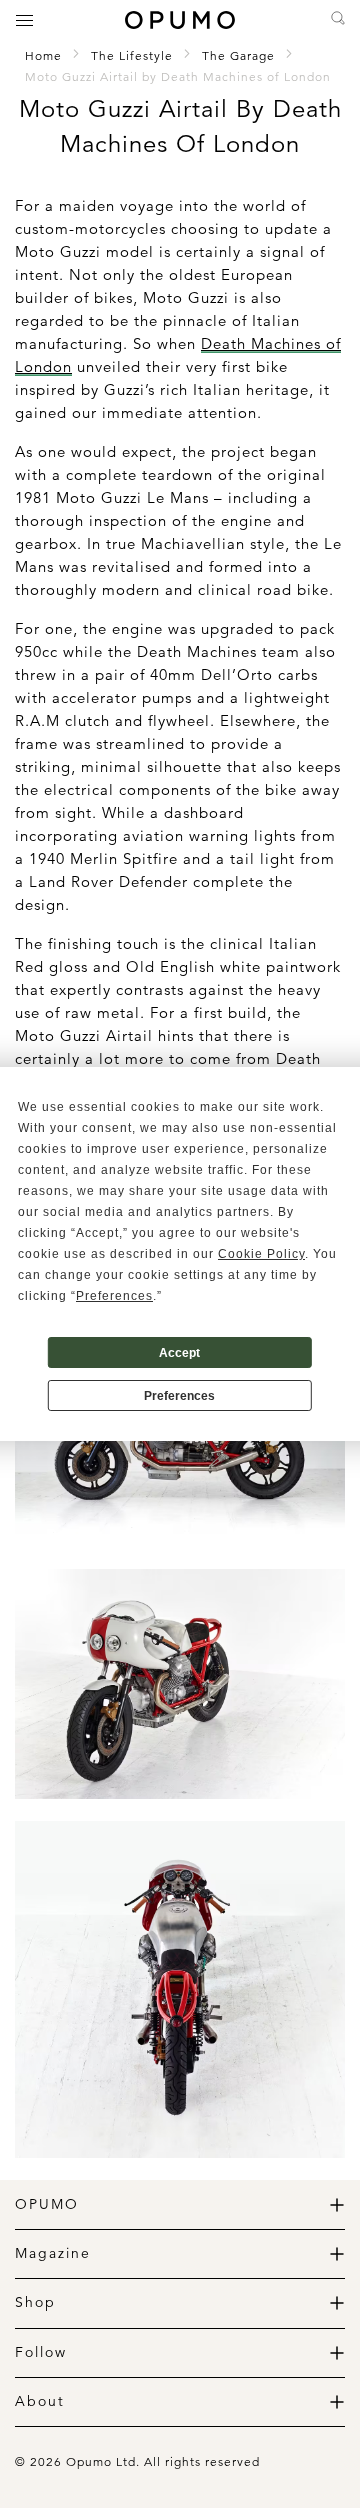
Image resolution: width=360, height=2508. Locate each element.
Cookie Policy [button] (261, 1254)
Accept (179, 1353)
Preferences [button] (114, 1296)
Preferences (179, 1396)
